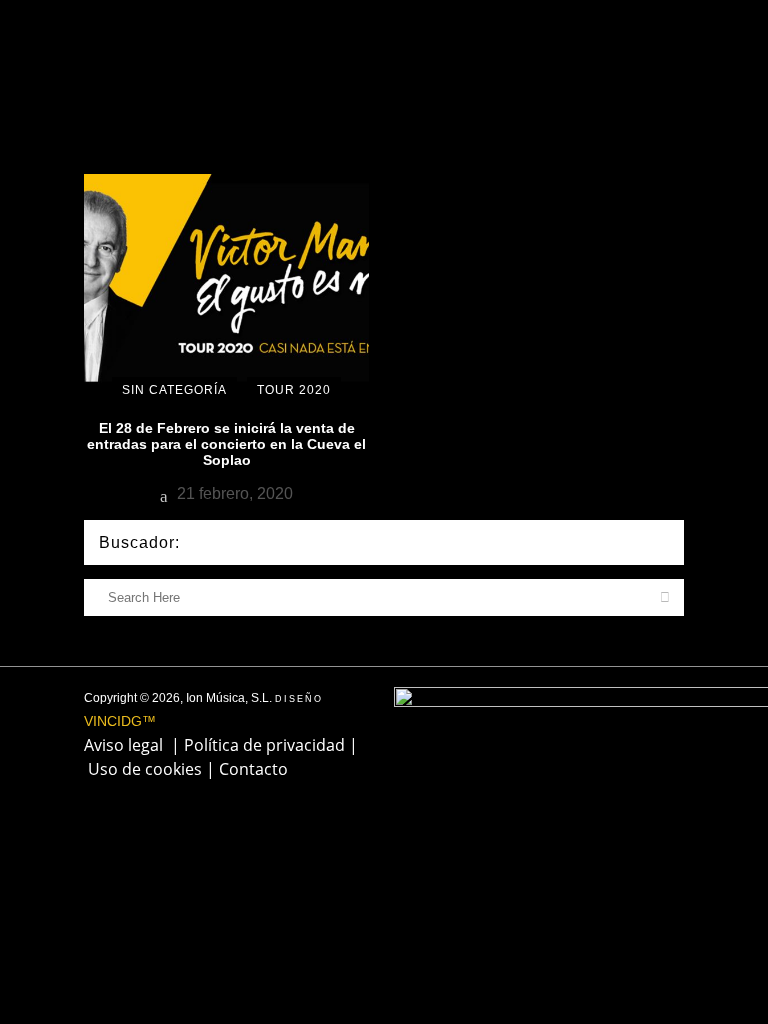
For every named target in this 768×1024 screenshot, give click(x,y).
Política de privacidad (264, 745)
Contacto (253, 769)
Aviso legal (123, 745)
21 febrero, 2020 (233, 493)
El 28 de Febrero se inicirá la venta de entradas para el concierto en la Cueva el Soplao (226, 444)
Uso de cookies (145, 769)
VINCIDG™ (120, 721)
